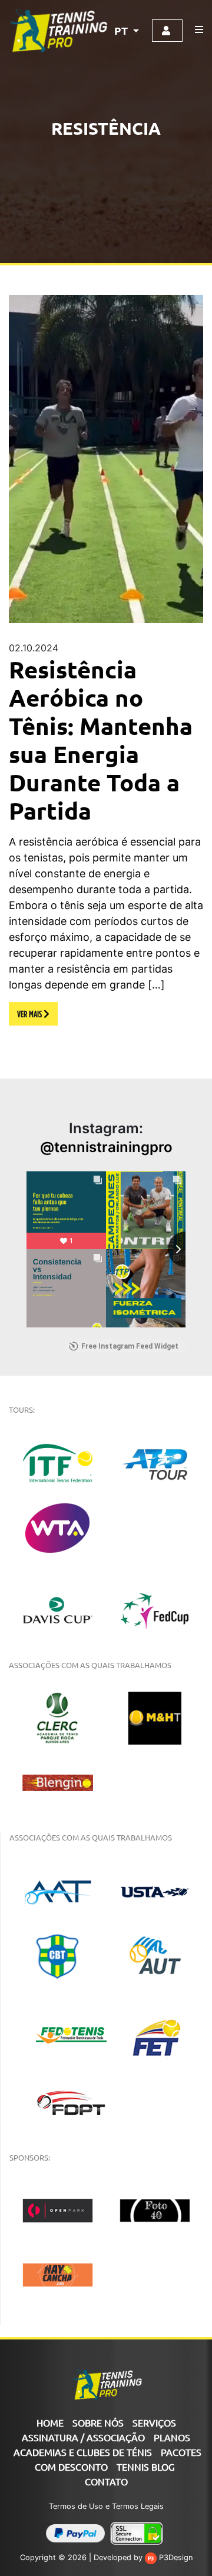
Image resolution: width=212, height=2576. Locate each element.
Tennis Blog (146, 2467)
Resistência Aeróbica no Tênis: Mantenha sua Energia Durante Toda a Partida (101, 740)
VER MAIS (30, 1014)
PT (122, 30)
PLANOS (172, 2437)
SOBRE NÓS (98, 2422)
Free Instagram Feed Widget (130, 1346)
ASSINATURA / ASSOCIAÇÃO (83, 2437)
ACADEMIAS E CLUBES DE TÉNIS (83, 2452)
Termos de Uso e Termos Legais (106, 2506)
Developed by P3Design (143, 2557)
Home (50, 2422)
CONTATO (106, 2481)
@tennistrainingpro (106, 1147)
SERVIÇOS (154, 2422)
